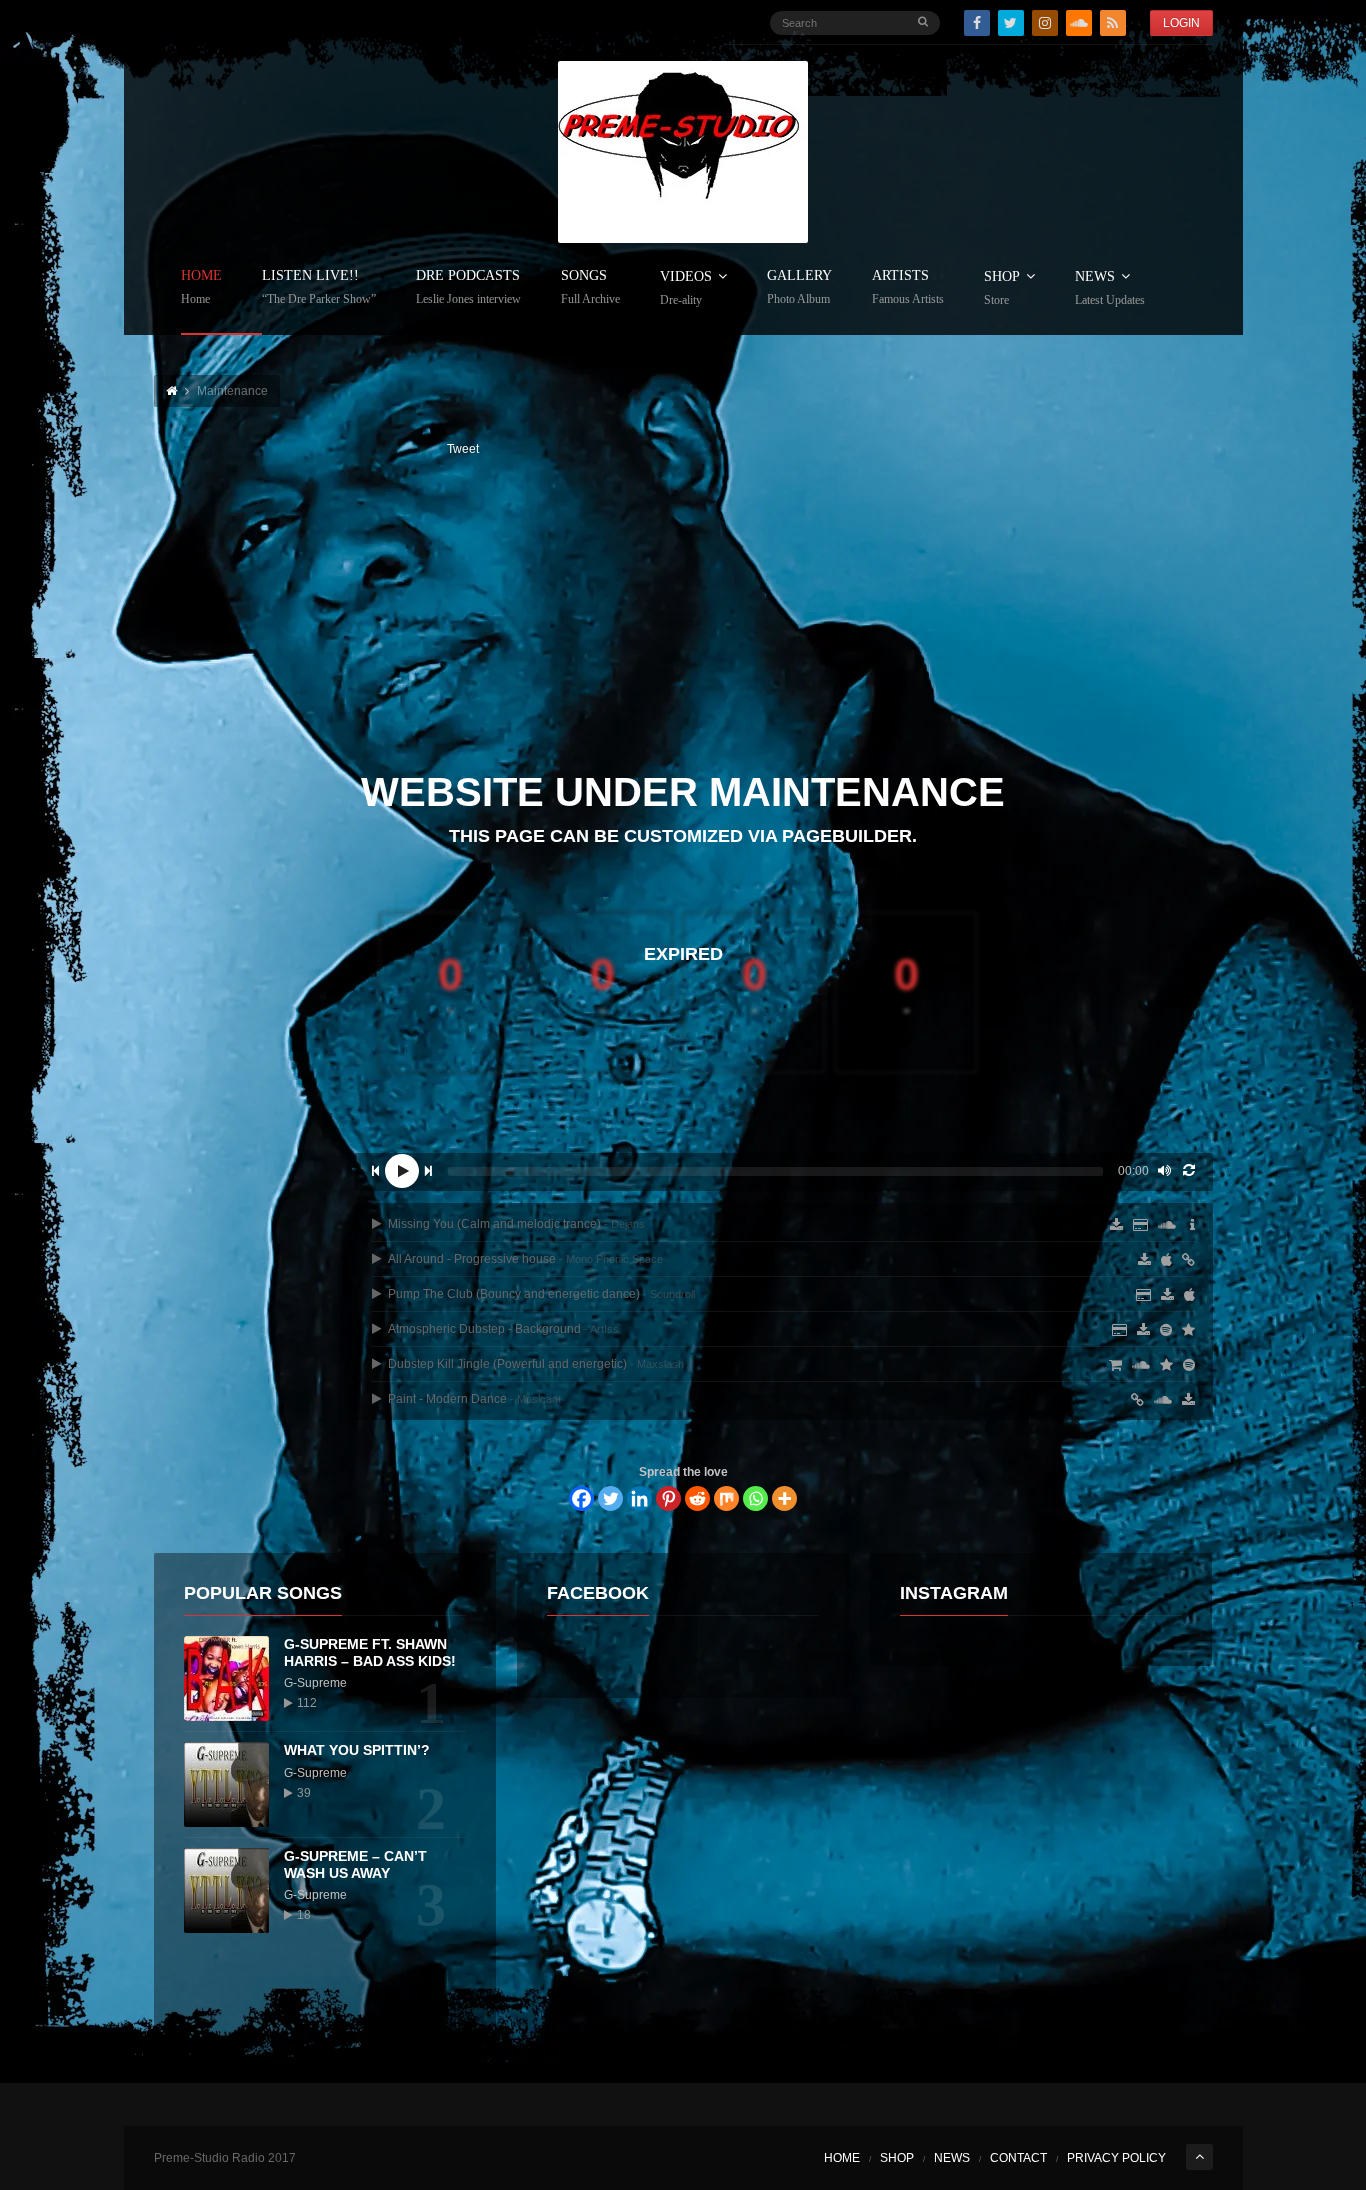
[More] (784, 1498)
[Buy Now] (1140, 1225)
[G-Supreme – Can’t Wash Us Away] (226, 1890)
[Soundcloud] (1079, 23)
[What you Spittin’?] (226, 1784)
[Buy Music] (1115, 1365)
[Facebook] (977, 23)
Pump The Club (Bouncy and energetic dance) (540, 1294)
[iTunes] (1166, 1260)
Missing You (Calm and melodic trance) (515, 1224)
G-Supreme (315, 1683)
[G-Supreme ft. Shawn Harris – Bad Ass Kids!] (226, 1678)
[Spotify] (1166, 1330)
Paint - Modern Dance (473, 1399)
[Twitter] (1011, 23)
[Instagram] (1045, 23)
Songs (590, 287)
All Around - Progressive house (524, 1259)
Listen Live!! (319, 287)
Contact (1018, 2158)
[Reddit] (697, 1498)
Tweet (463, 449)
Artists (908, 287)
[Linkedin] (639, 1498)
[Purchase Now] (1143, 1295)
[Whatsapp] (755, 1498)
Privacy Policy (1116, 2158)
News (1110, 288)
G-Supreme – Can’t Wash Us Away (355, 1864)
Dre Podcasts (468, 287)
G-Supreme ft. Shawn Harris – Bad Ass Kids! (370, 1652)
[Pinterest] (668, 1498)
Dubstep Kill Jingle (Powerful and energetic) (534, 1364)
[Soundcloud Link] (1167, 1225)
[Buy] (1137, 1400)
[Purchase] (1119, 1330)
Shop (1002, 288)
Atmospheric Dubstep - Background (502, 1329)
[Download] (1116, 1225)
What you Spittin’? (357, 1750)
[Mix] (726, 1498)
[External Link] (1188, 1260)
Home (201, 287)
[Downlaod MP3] (1144, 1260)
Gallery (799, 287)
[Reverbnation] (1188, 1330)
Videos (686, 288)
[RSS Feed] (1113, 23)
